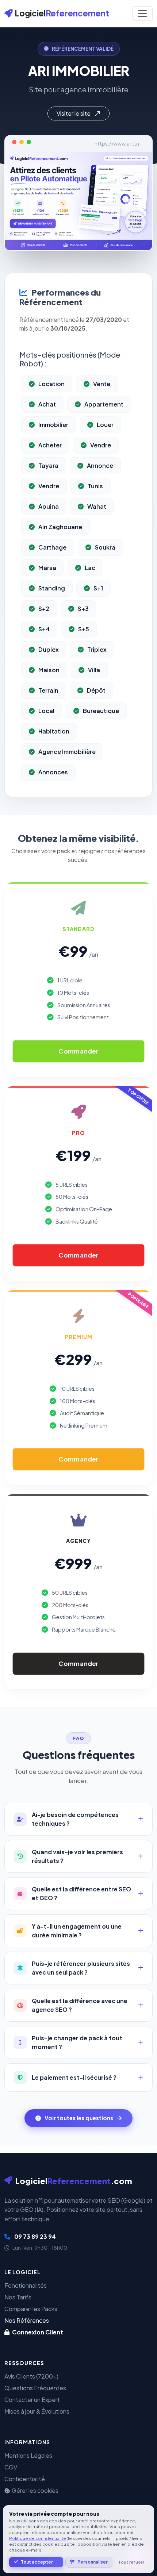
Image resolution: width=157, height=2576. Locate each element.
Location (51, 384)
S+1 (98, 588)
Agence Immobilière (67, 752)
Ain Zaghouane (60, 527)
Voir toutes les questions (79, 2118)
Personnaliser (93, 2562)
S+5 (84, 629)
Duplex (49, 649)
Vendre (101, 445)
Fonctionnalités (26, 2285)
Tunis (95, 486)
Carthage (52, 547)
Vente (102, 384)
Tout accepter (37, 2562)
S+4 (44, 629)
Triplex (97, 649)
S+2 (44, 609)
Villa (94, 670)
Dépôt (96, 690)
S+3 (83, 609)
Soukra (105, 547)
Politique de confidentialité (38, 2538)
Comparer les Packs (31, 2309)
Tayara (48, 465)
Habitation (54, 731)
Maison (49, 670)
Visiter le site (74, 113)
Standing (52, 588)
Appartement (104, 404)
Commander (78, 1051)
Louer (105, 425)
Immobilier (53, 425)
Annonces (53, 772)
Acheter (50, 445)
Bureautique (101, 711)
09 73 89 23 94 (35, 2236)
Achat (47, 404)
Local (46, 711)
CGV (11, 2467)
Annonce (100, 465)
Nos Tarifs (18, 2297)
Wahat (97, 506)
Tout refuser (131, 2562)
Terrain (48, 690)
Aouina (49, 506)
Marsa (47, 568)
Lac (90, 568)
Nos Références (27, 2320)
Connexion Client (37, 2332)
